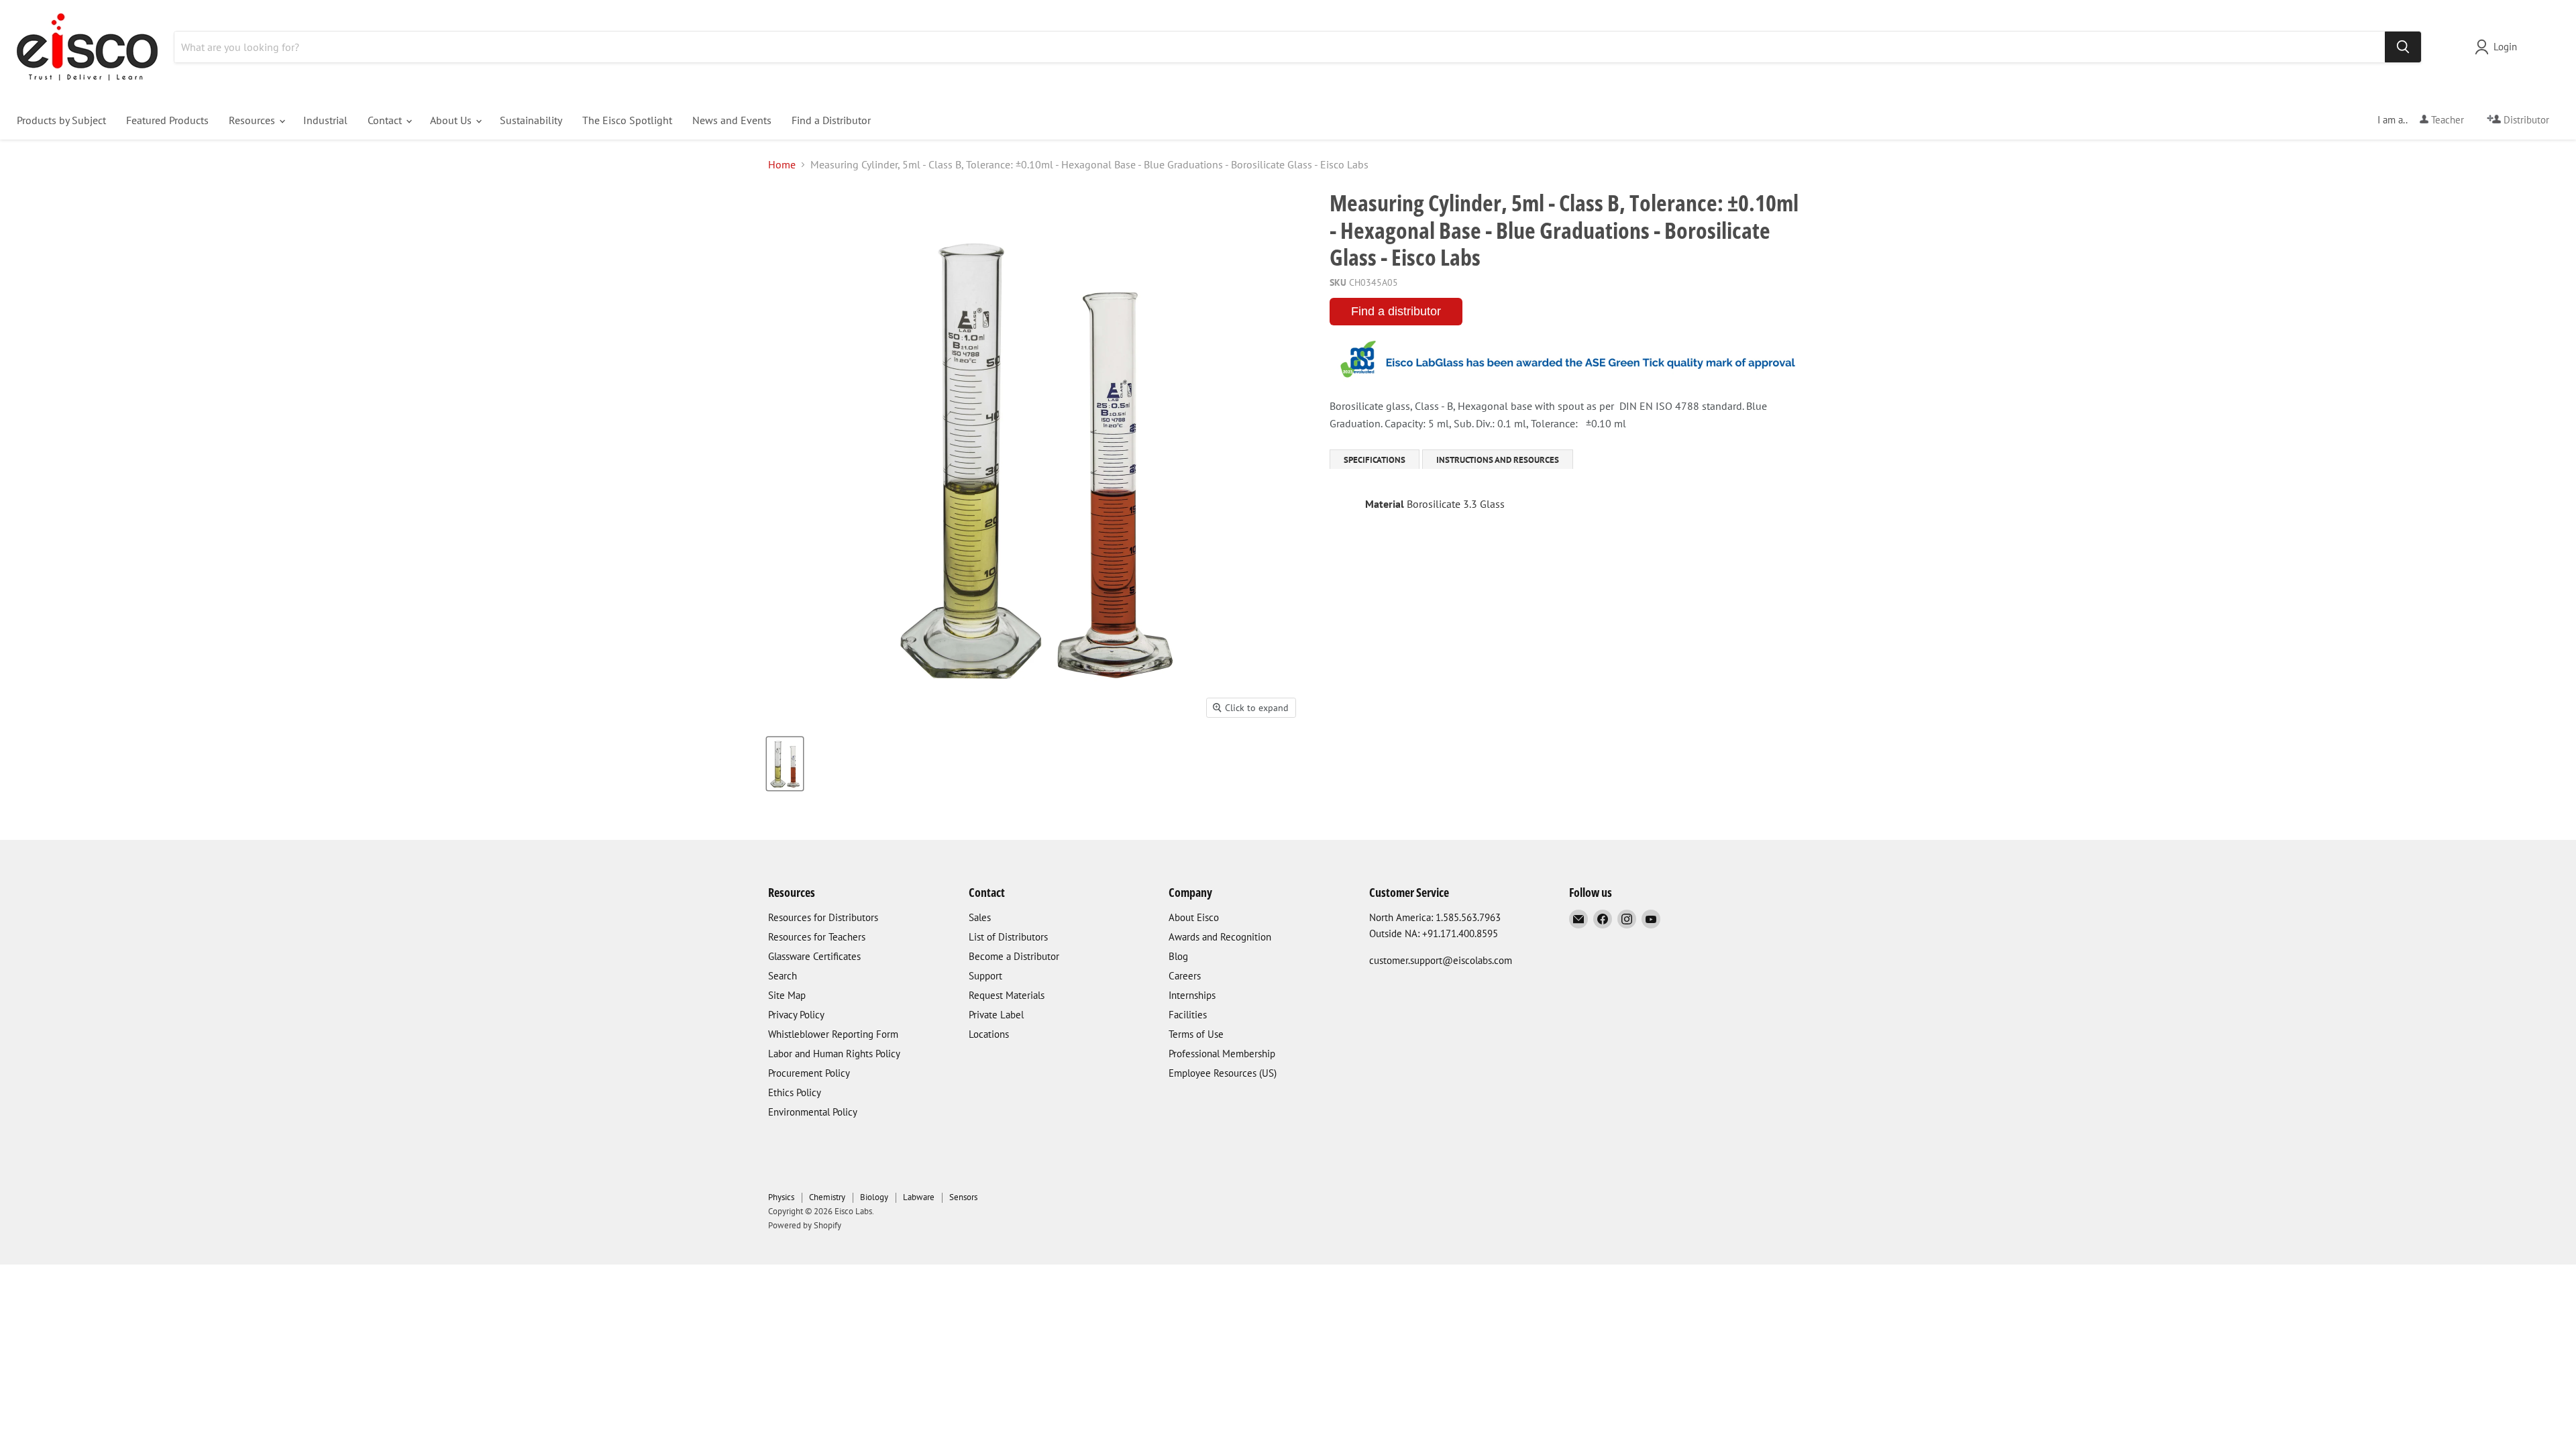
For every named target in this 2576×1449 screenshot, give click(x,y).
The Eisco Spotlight (627, 120)
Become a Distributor (1014, 956)
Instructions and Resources (1498, 460)
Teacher (2446, 120)
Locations (989, 1034)
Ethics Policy (795, 1092)
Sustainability (531, 120)
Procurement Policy (809, 1073)
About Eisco (1194, 917)
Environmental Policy (813, 1112)
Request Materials (1007, 995)
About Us (452, 120)
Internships (1192, 995)
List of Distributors (1008, 937)
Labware (919, 1197)
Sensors (963, 1197)
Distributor (2525, 120)
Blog (1178, 956)
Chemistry (827, 1197)
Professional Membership (1222, 1054)
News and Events (732, 120)
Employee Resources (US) (1223, 1073)
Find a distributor (1396, 311)
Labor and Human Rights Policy (834, 1054)
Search (783, 976)
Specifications (1375, 460)
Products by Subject (61, 120)
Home (782, 164)
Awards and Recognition (1220, 937)
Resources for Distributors (823, 917)
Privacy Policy (796, 1015)
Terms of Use (1196, 1034)
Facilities (1188, 1015)
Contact (386, 120)
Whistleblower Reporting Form (833, 1034)
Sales (980, 917)
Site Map (787, 995)
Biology (874, 1197)
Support (985, 976)
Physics (781, 1197)
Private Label (996, 1015)
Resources (253, 120)
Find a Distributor (831, 120)
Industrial (325, 120)
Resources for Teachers (817, 937)
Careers (1185, 976)
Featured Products (167, 120)
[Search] (2403, 47)
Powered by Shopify (805, 1225)
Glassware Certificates (814, 956)
